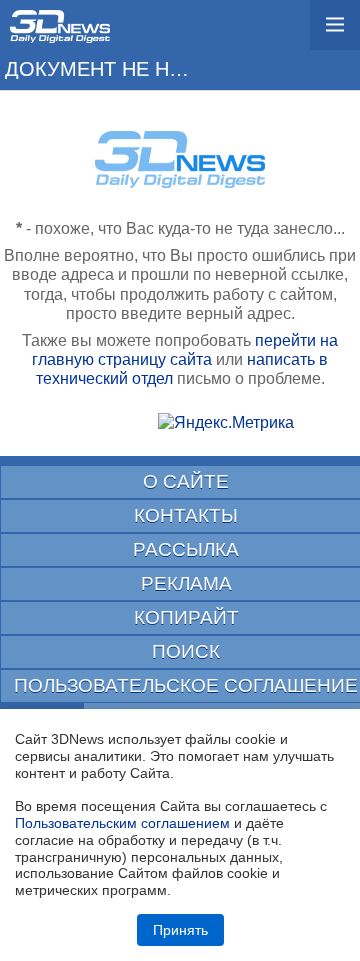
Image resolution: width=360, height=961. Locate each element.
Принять (180, 930)
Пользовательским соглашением (122, 823)
